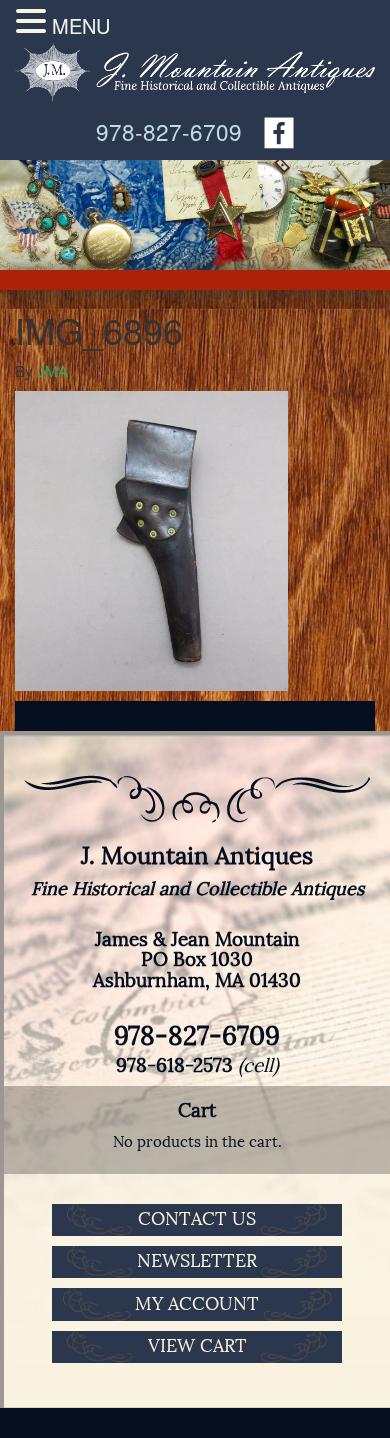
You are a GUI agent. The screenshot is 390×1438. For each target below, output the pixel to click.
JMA (52, 370)
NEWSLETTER (197, 1261)
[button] (34, 21)
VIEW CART (197, 1346)
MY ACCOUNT (197, 1304)
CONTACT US (197, 1219)
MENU (81, 25)
